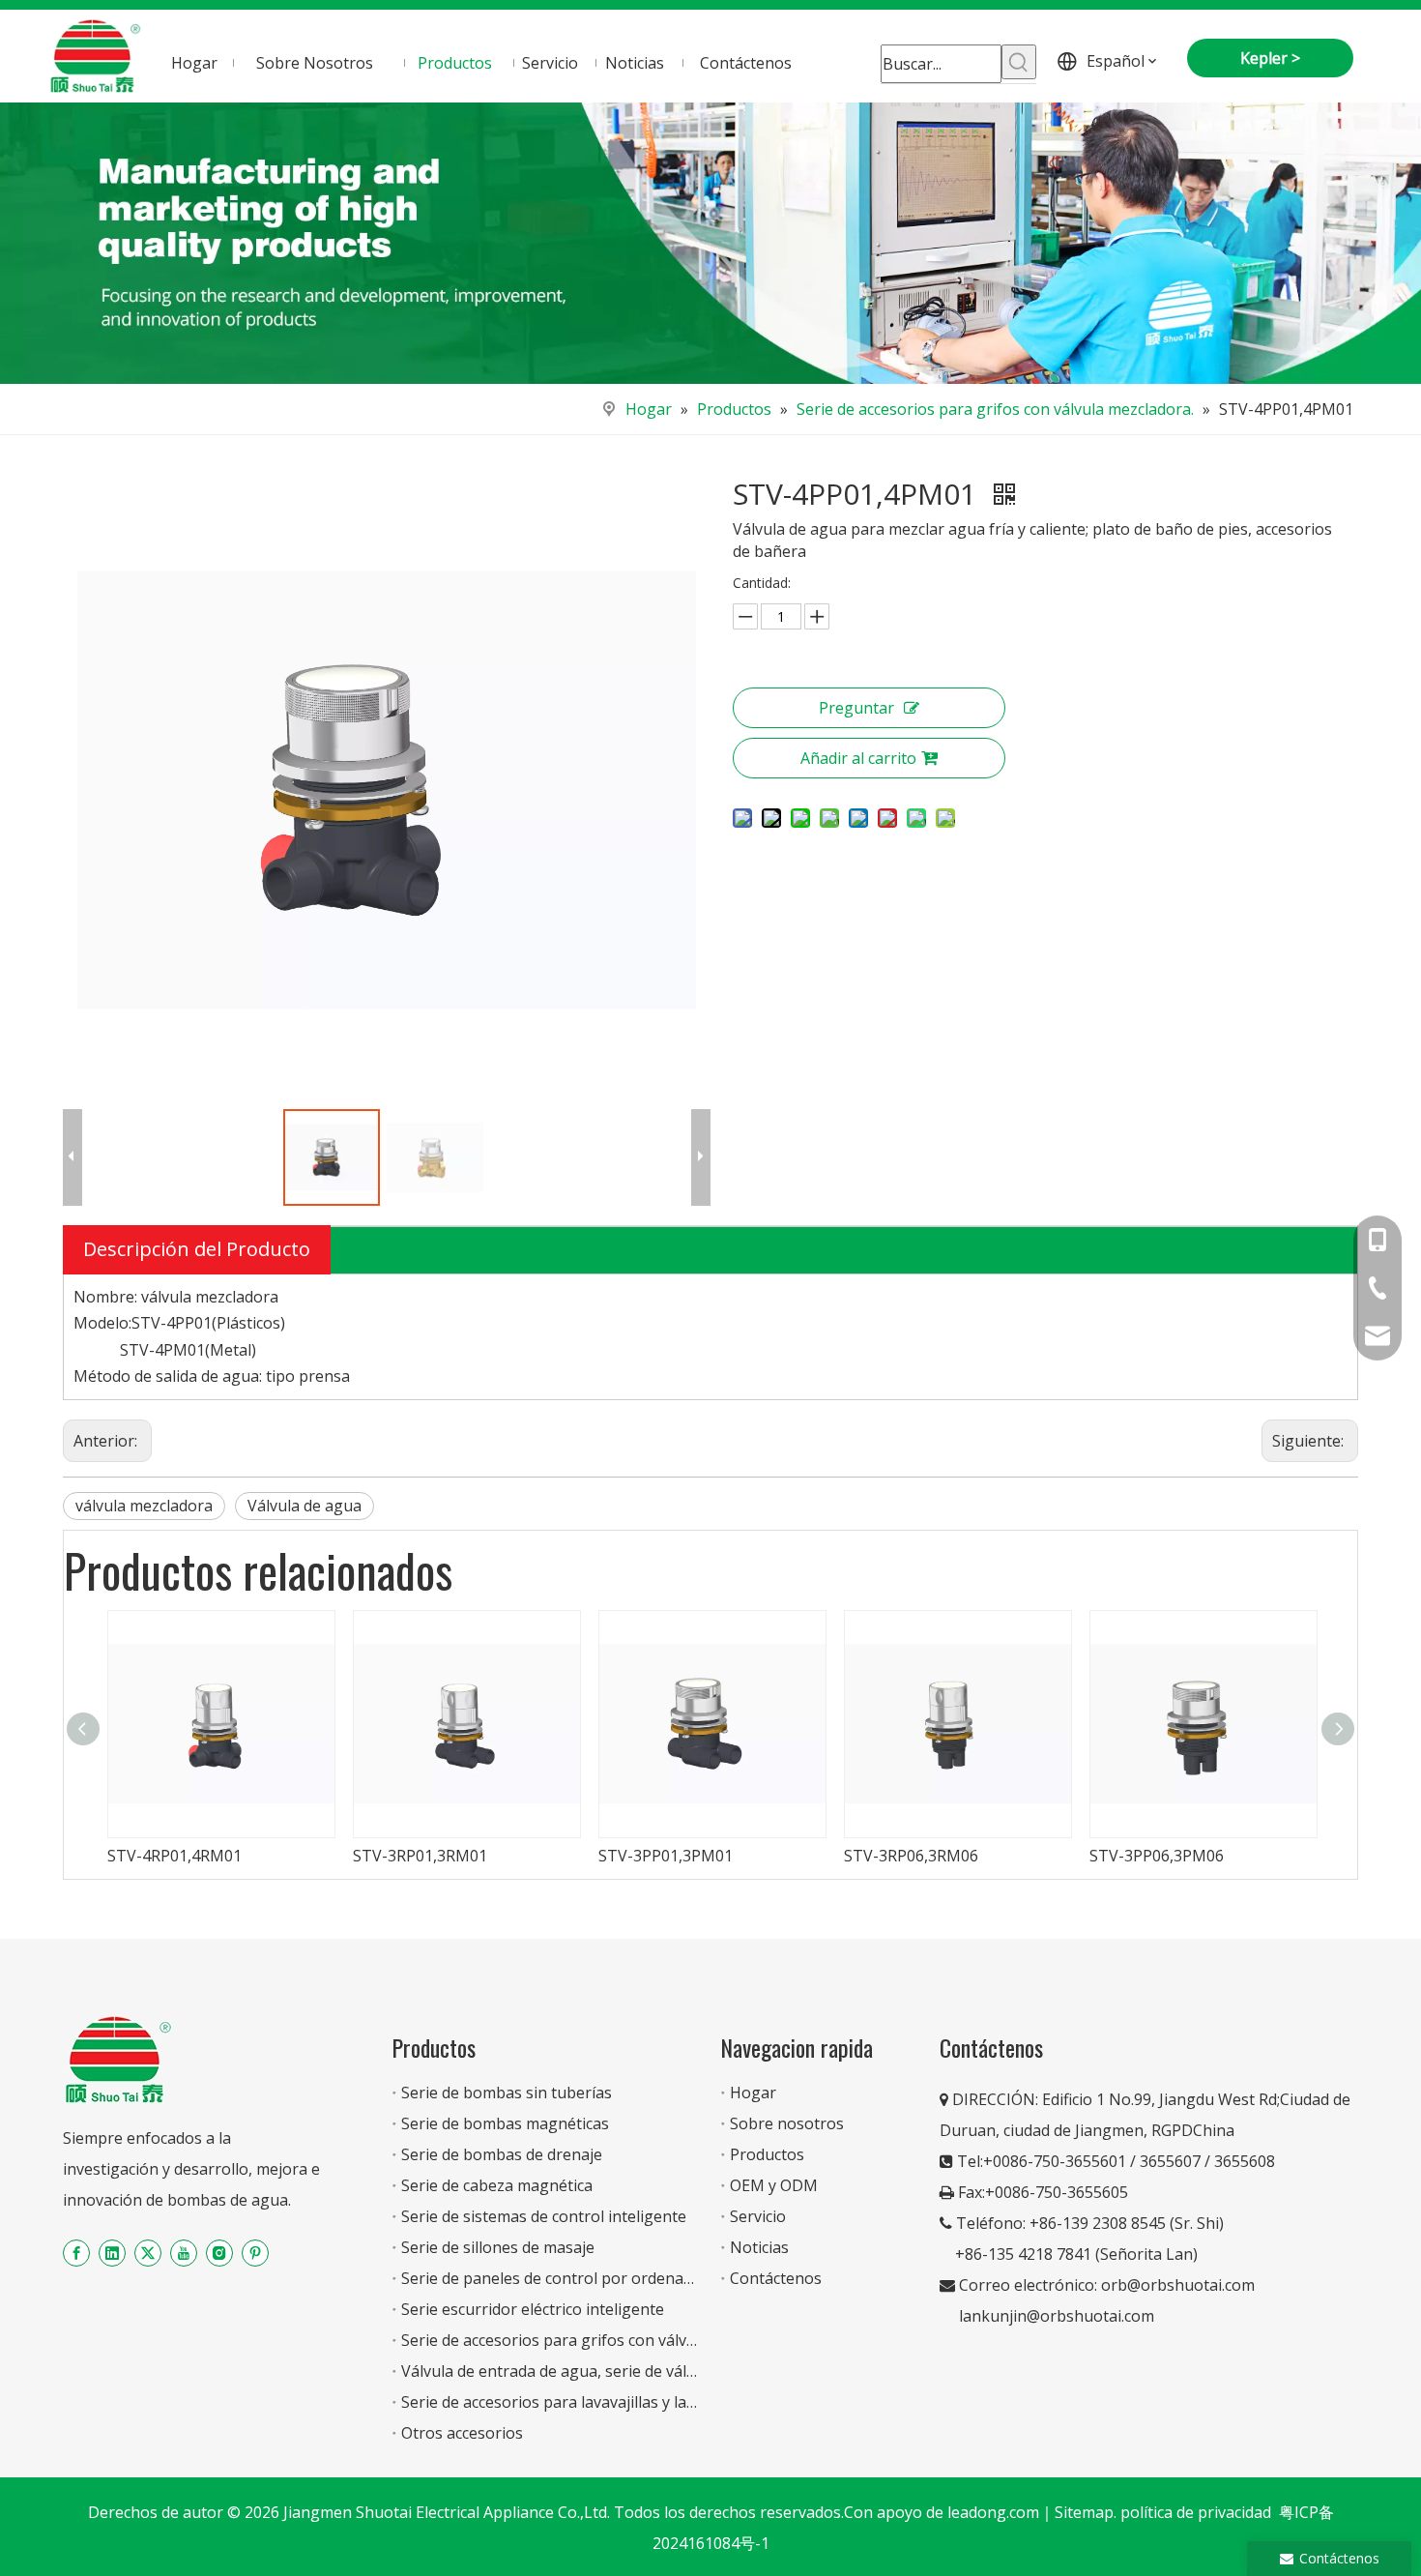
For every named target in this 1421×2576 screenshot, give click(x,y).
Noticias (759, 2247)
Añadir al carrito (858, 758)
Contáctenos (776, 2278)
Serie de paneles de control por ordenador (555, 2278)
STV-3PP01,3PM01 (666, 1856)
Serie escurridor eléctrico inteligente (533, 2309)
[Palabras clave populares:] (1019, 62)
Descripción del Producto (197, 1249)
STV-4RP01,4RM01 (174, 1856)
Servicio (758, 2216)
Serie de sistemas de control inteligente (544, 2216)
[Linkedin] (112, 2253)
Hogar (753, 2093)
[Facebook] (76, 2253)
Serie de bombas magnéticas (505, 2123)
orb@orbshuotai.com (1178, 2285)
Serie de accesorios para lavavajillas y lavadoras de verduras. (619, 2402)
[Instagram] (219, 2253)
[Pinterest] (255, 2253)
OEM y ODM (774, 2185)
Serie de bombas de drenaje (502, 2154)
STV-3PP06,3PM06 (1157, 1856)
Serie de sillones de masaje (498, 2247)
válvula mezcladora (144, 1506)
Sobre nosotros (787, 2123)
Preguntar (856, 708)
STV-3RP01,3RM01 (420, 1856)
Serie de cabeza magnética (497, 2185)
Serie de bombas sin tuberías (507, 2093)
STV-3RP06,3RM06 (911, 1856)
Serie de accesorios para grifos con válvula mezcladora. (600, 2340)
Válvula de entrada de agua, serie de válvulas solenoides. (605, 2371)
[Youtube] (184, 2253)
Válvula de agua (304, 1506)
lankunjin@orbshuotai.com (1057, 2316)
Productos (767, 2154)
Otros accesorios (462, 2433)
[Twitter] (148, 2253)
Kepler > (1270, 58)
